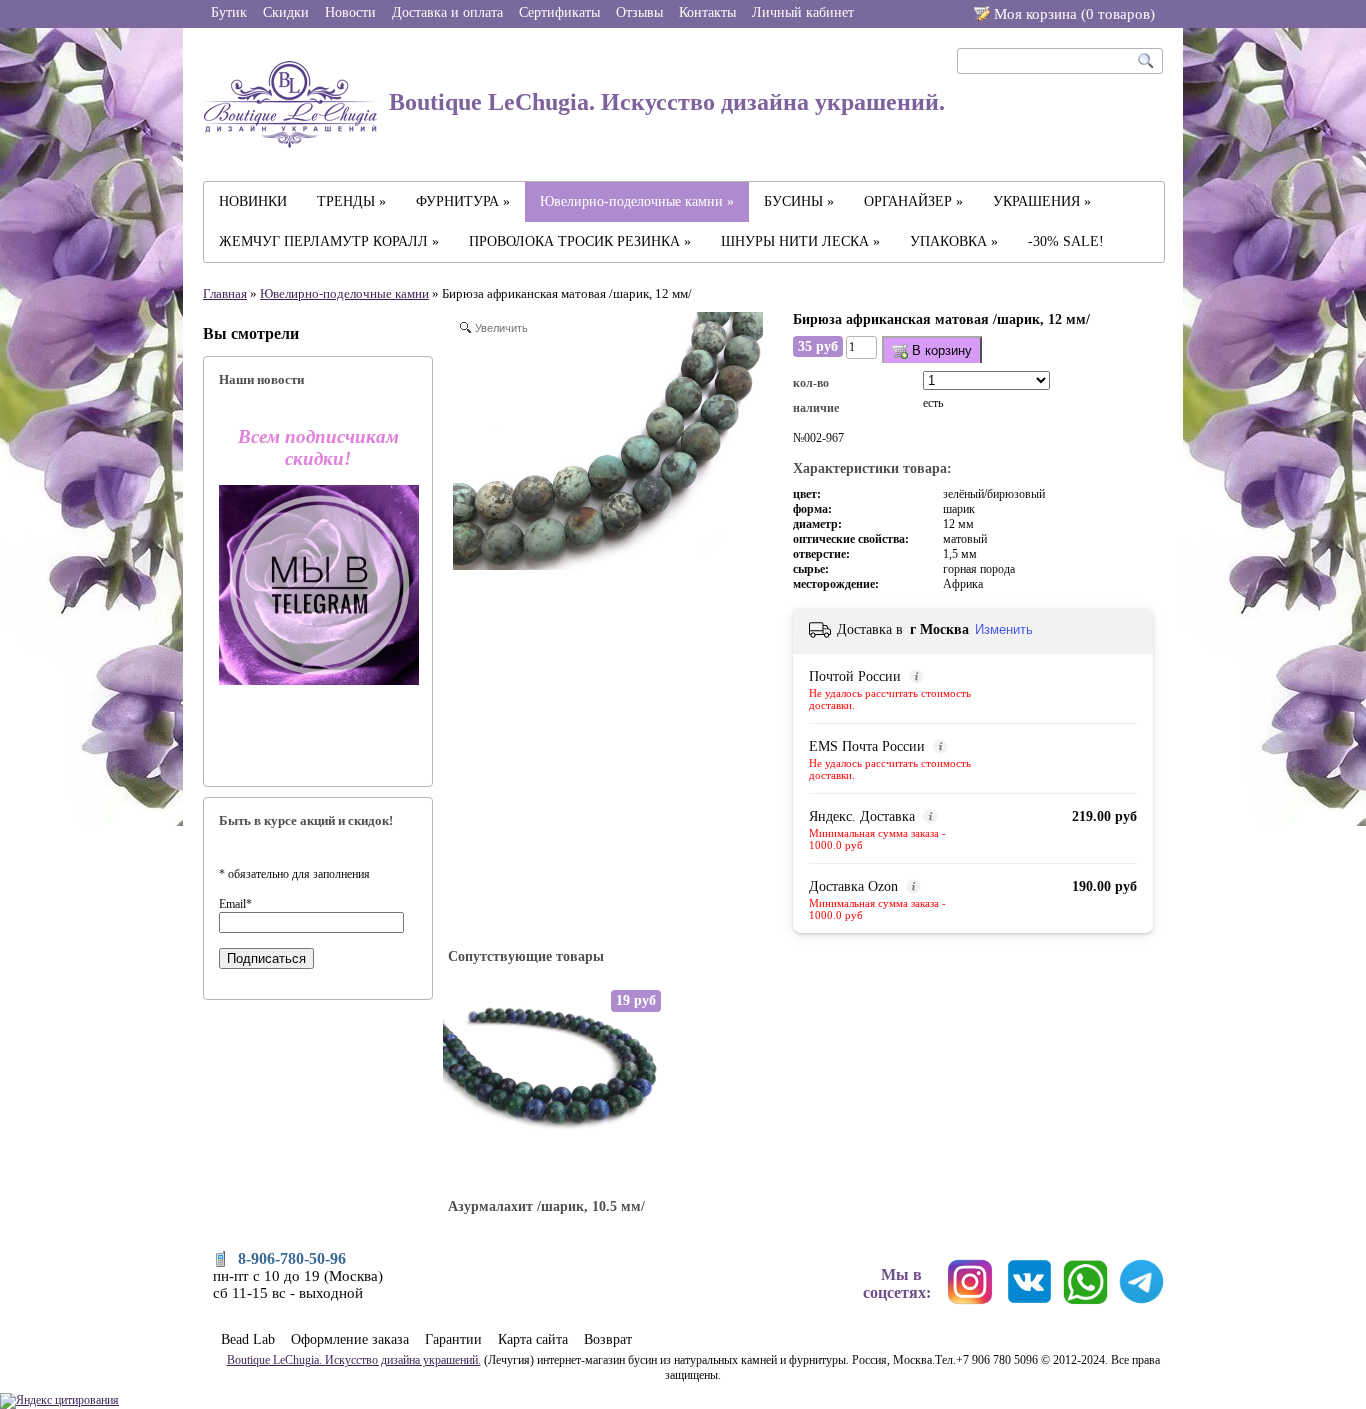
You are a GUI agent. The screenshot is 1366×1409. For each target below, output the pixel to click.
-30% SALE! (1066, 241)
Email (235, 904)
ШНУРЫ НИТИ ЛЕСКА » (800, 241)
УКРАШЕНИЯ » (1042, 201)
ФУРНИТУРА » (463, 201)
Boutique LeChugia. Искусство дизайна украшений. (664, 102)
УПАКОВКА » (954, 241)
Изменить (1004, 629)
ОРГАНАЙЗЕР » (913, 201)
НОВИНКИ (253, 201)
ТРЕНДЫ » (351, 201)
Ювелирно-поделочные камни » (637, 201)
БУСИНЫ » (799, 201)
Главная (225, 293)
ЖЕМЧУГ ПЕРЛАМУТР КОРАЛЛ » (329, 241)
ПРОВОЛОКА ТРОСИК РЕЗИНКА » (580, 241)
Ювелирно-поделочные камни (344, 293)
